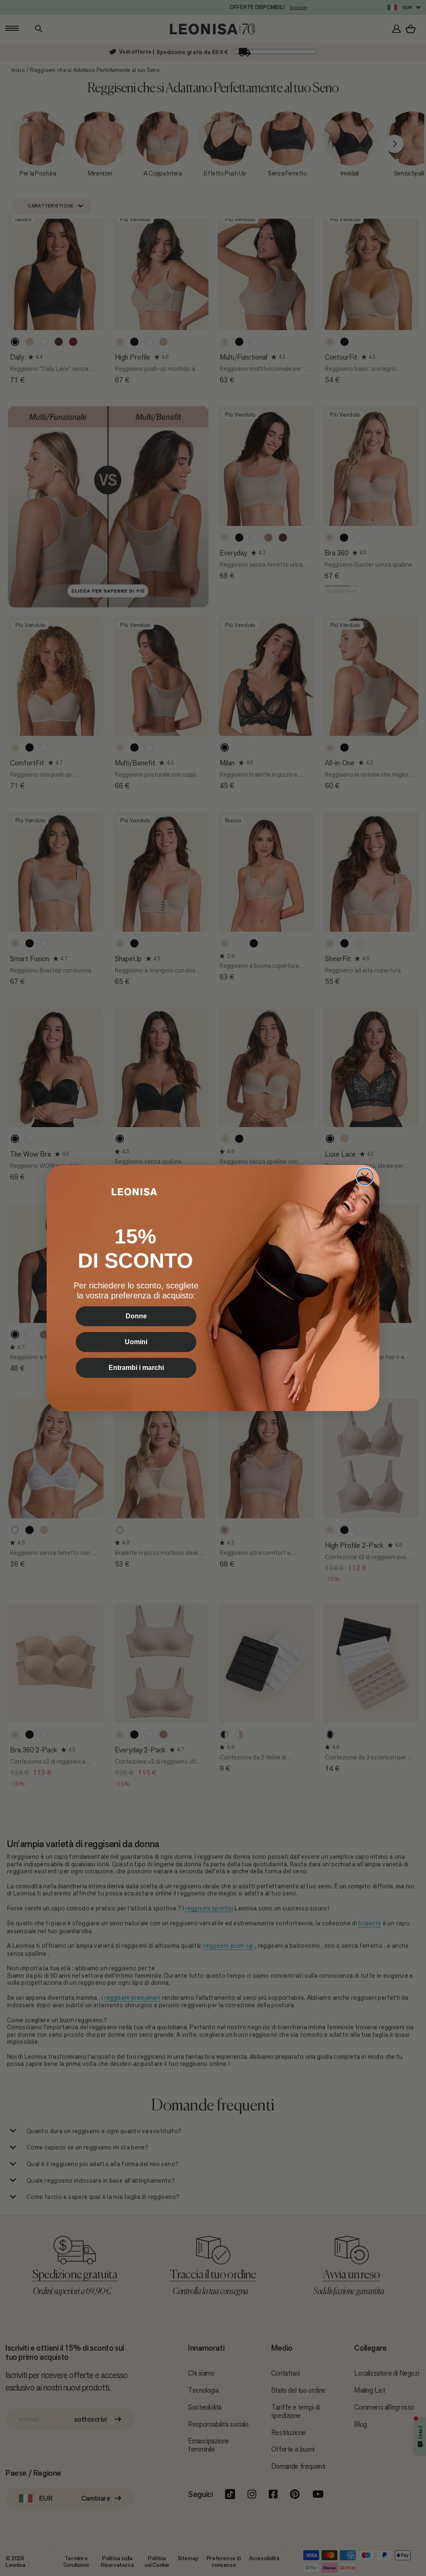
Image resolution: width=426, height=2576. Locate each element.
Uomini (136, 1342)
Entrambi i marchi (136, 1368)
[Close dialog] (365, 1177)
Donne (136, 1316)
